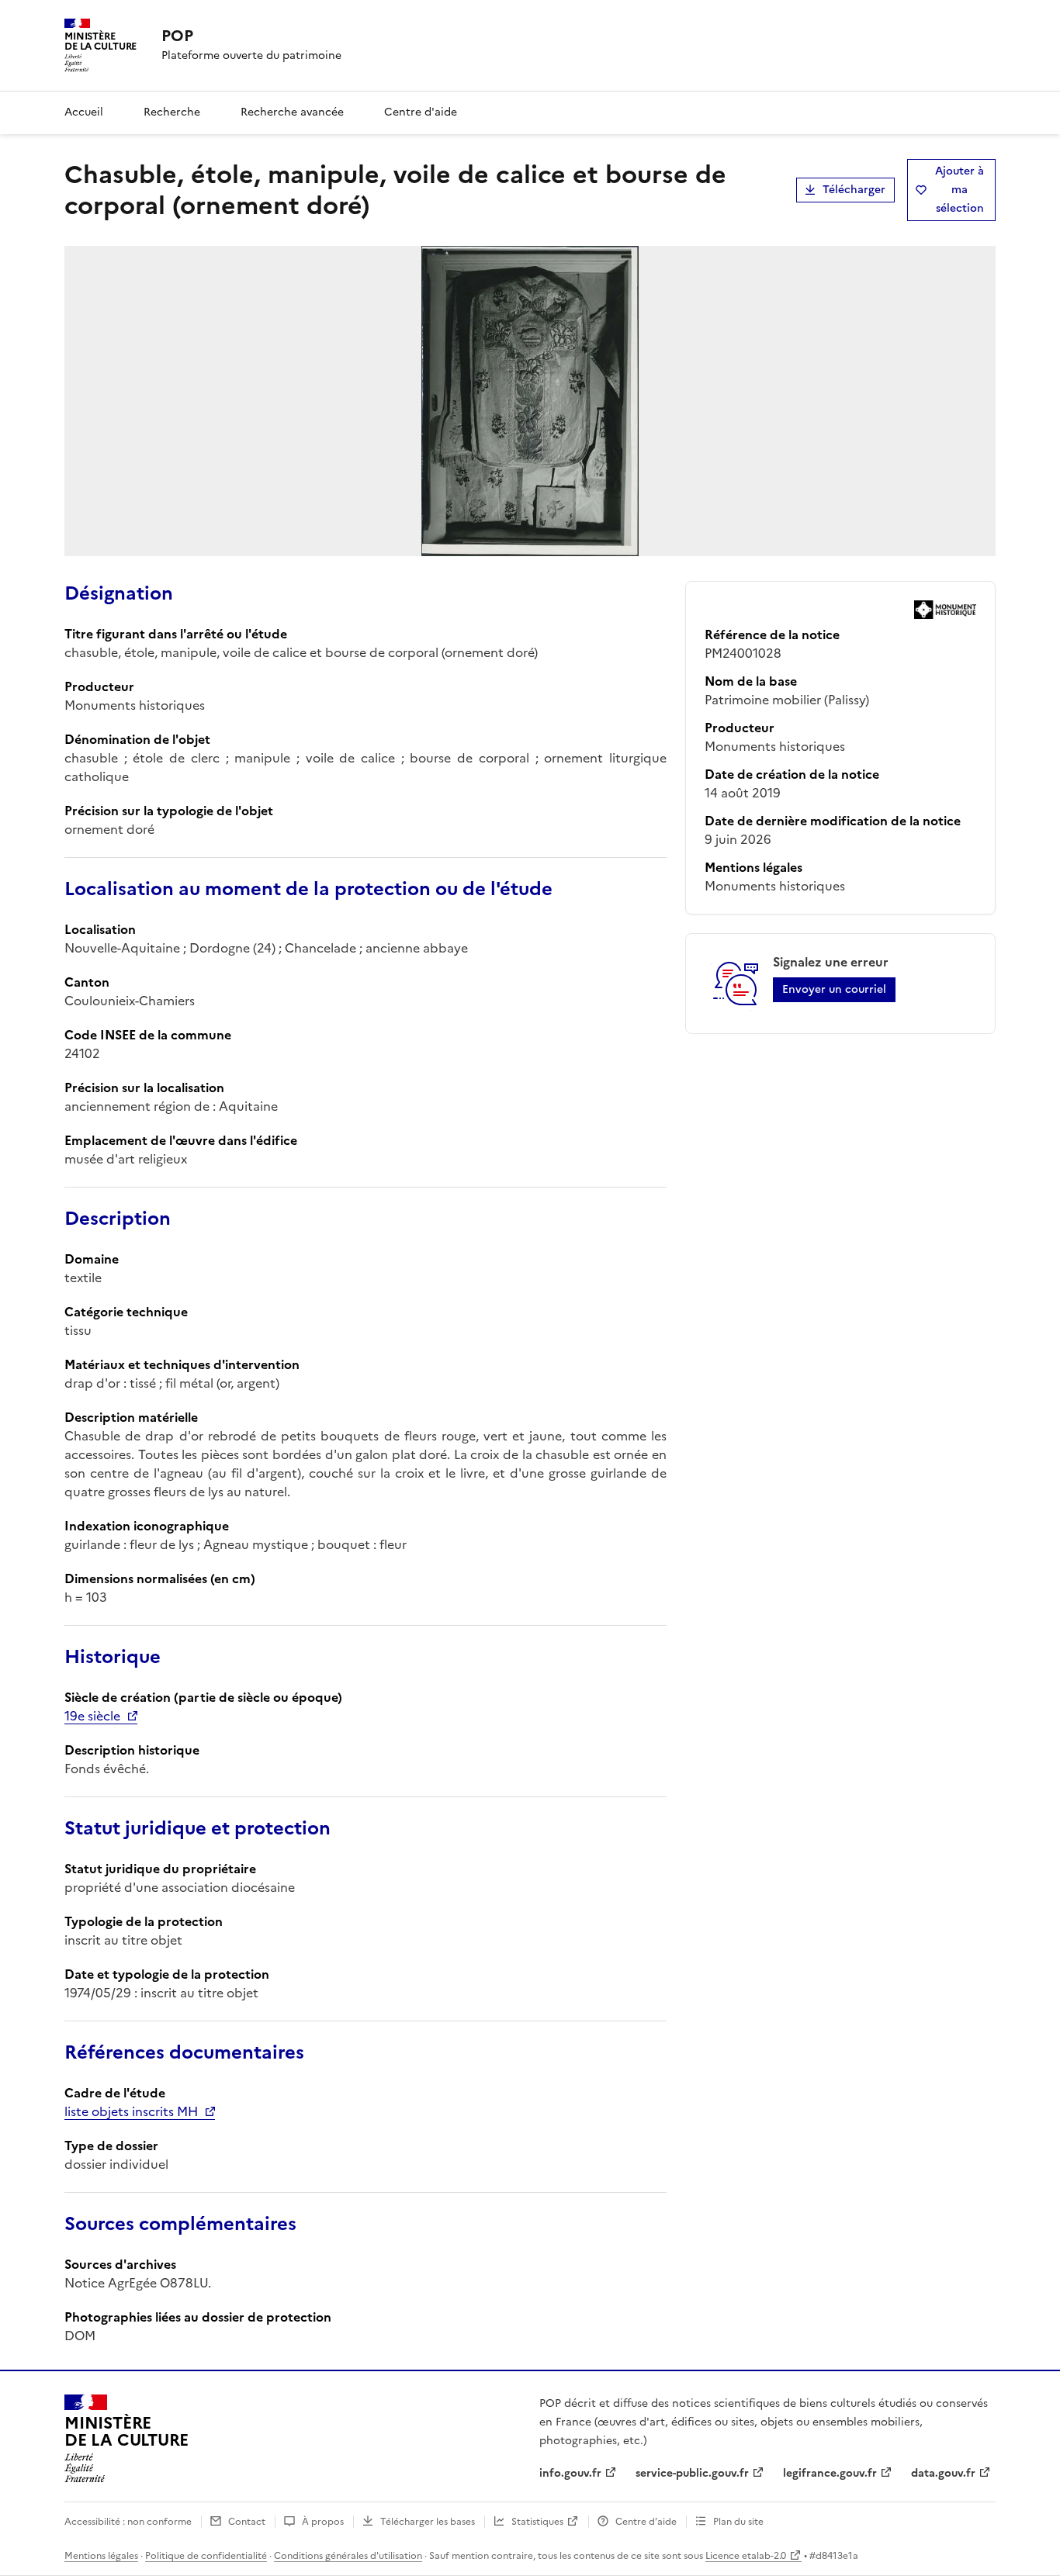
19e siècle (92, 1716)
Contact (247, 2522)
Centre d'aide (421, 112)
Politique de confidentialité (206, 2556)
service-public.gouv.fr (692, 2473)
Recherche (172, 112)
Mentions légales (101, 2556)
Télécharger (854, 190)
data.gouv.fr (943, 2473)
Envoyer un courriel (834, 989)
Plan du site (738, 2522)
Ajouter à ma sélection (960, 190)
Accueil (84, 112)
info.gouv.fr (570, 2473)
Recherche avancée (292, 112)
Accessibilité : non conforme (128, 2522)
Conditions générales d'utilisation (348, 2556)
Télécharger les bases (428, 2522)
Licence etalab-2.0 (746, 2556)
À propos (323, 2522)
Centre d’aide (646, 2522)
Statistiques (537, 2522)
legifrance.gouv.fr (830, 2473)
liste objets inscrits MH (131, 2111)
